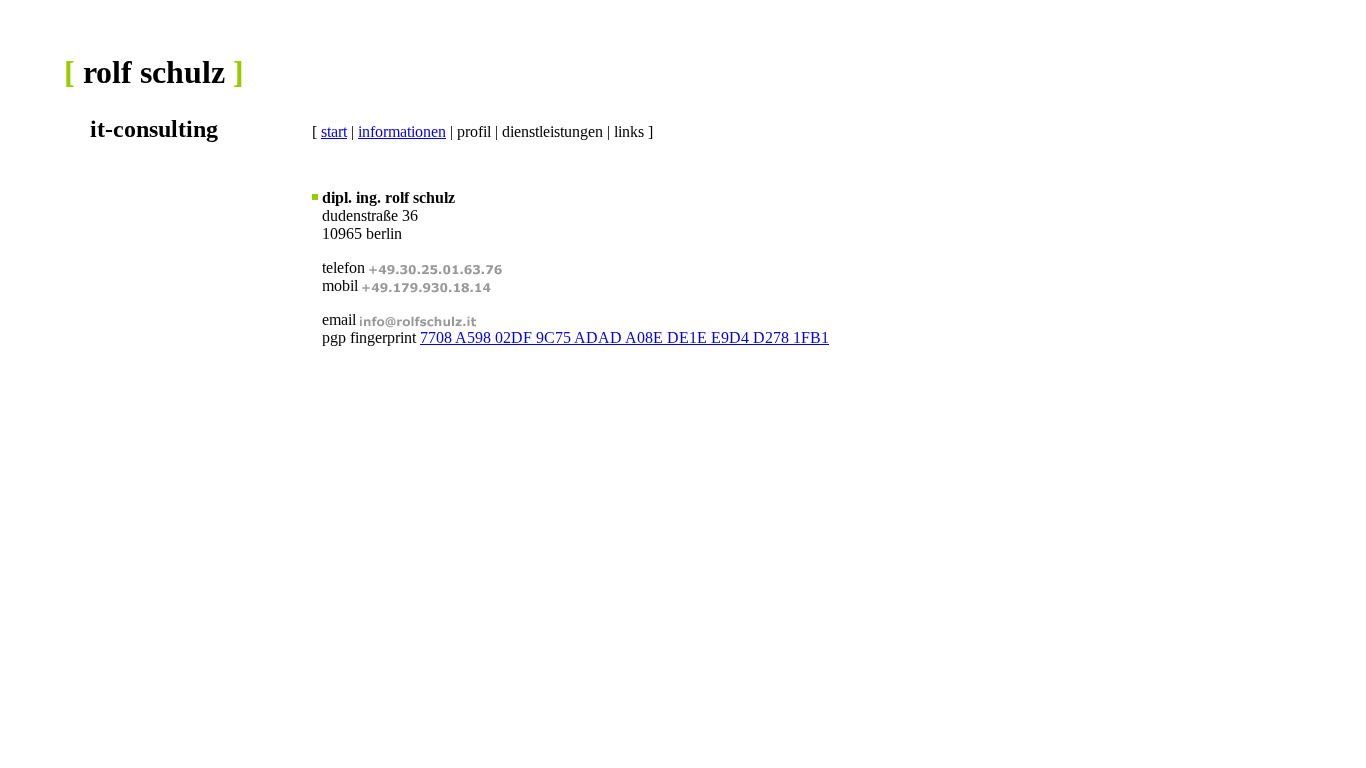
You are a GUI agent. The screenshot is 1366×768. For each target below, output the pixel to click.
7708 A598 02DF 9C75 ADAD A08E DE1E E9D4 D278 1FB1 (624, 337)
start (334, 131)
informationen (402, 131)
